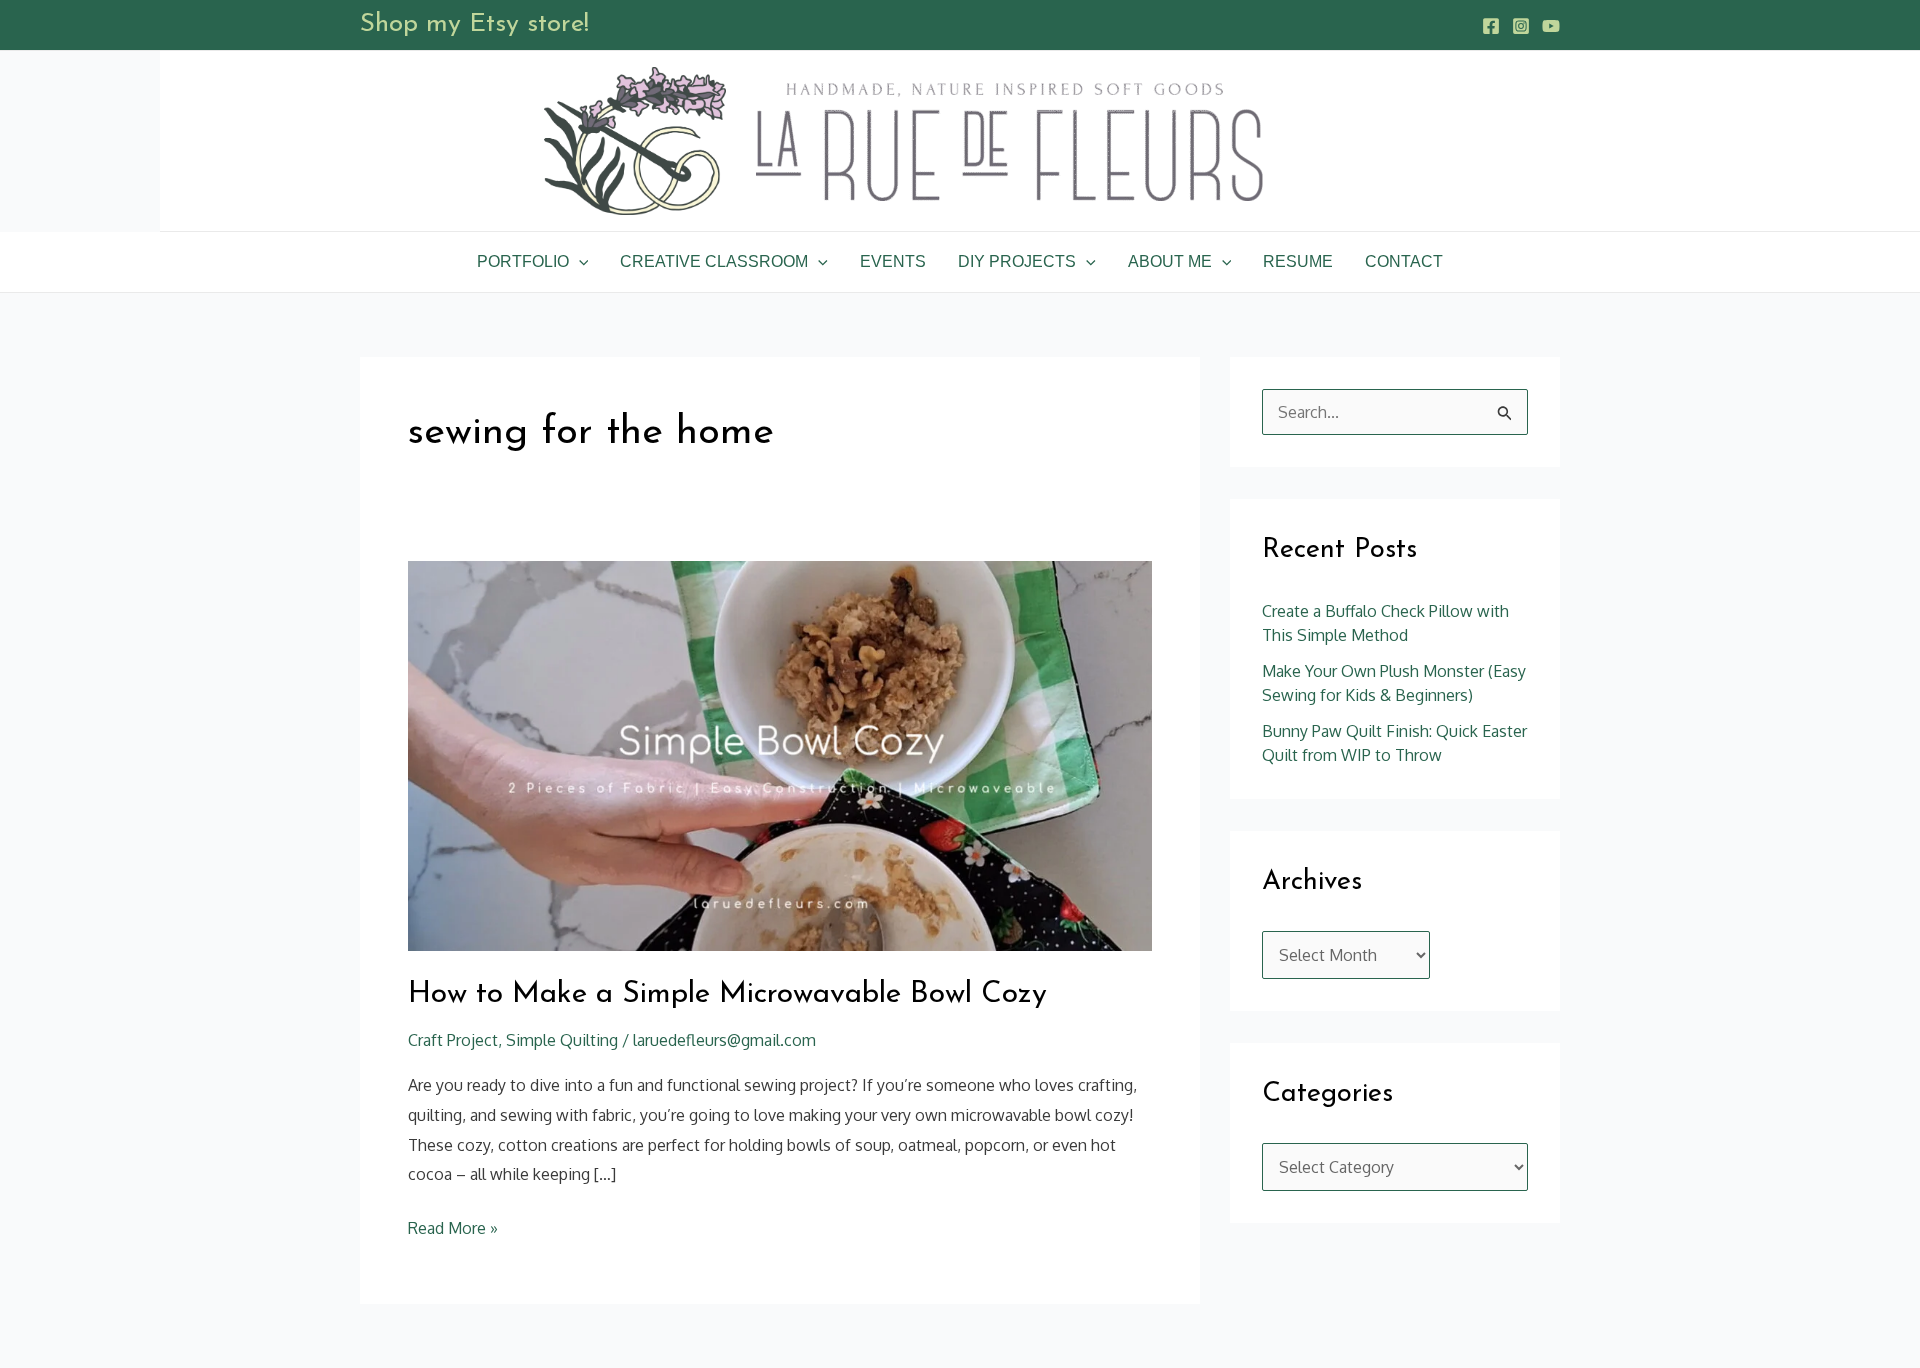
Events (893, 261)
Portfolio (523, 261)
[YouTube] (1551, 26)
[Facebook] (1491, 26)
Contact (1404, 261)
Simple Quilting (562, 1040)
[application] (579, 261)
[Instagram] (1521, 26)
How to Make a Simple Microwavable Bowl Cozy (727, 994)
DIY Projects (1017, 261)
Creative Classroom (714, 261)
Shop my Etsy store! (474, 24)
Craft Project (453, 1040)
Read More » (453, 1226)
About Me (1170, 261)
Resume (1298, 261)
